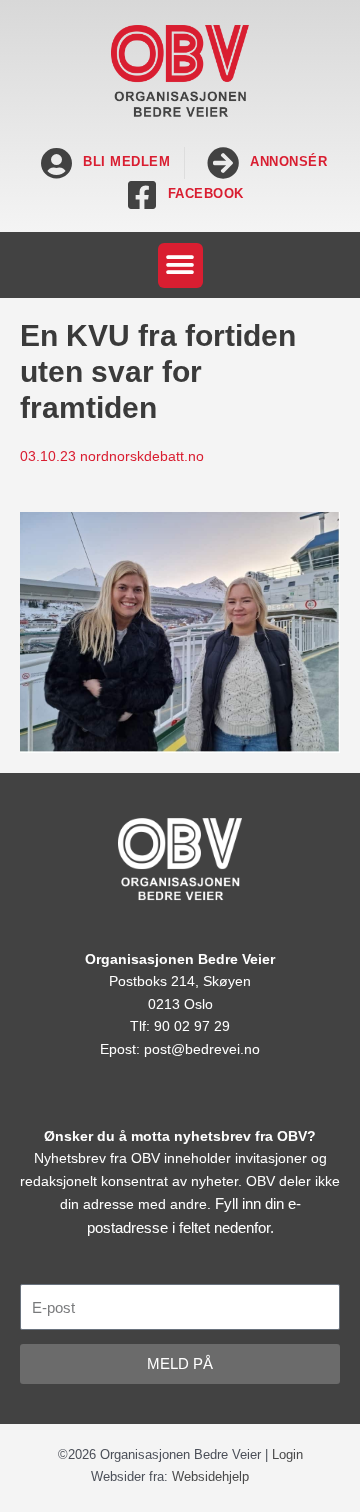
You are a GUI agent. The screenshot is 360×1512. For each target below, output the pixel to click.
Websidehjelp (210, 1476)
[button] (180, 265)
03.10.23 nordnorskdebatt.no (112, 456)
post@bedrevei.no (202, 1049)
